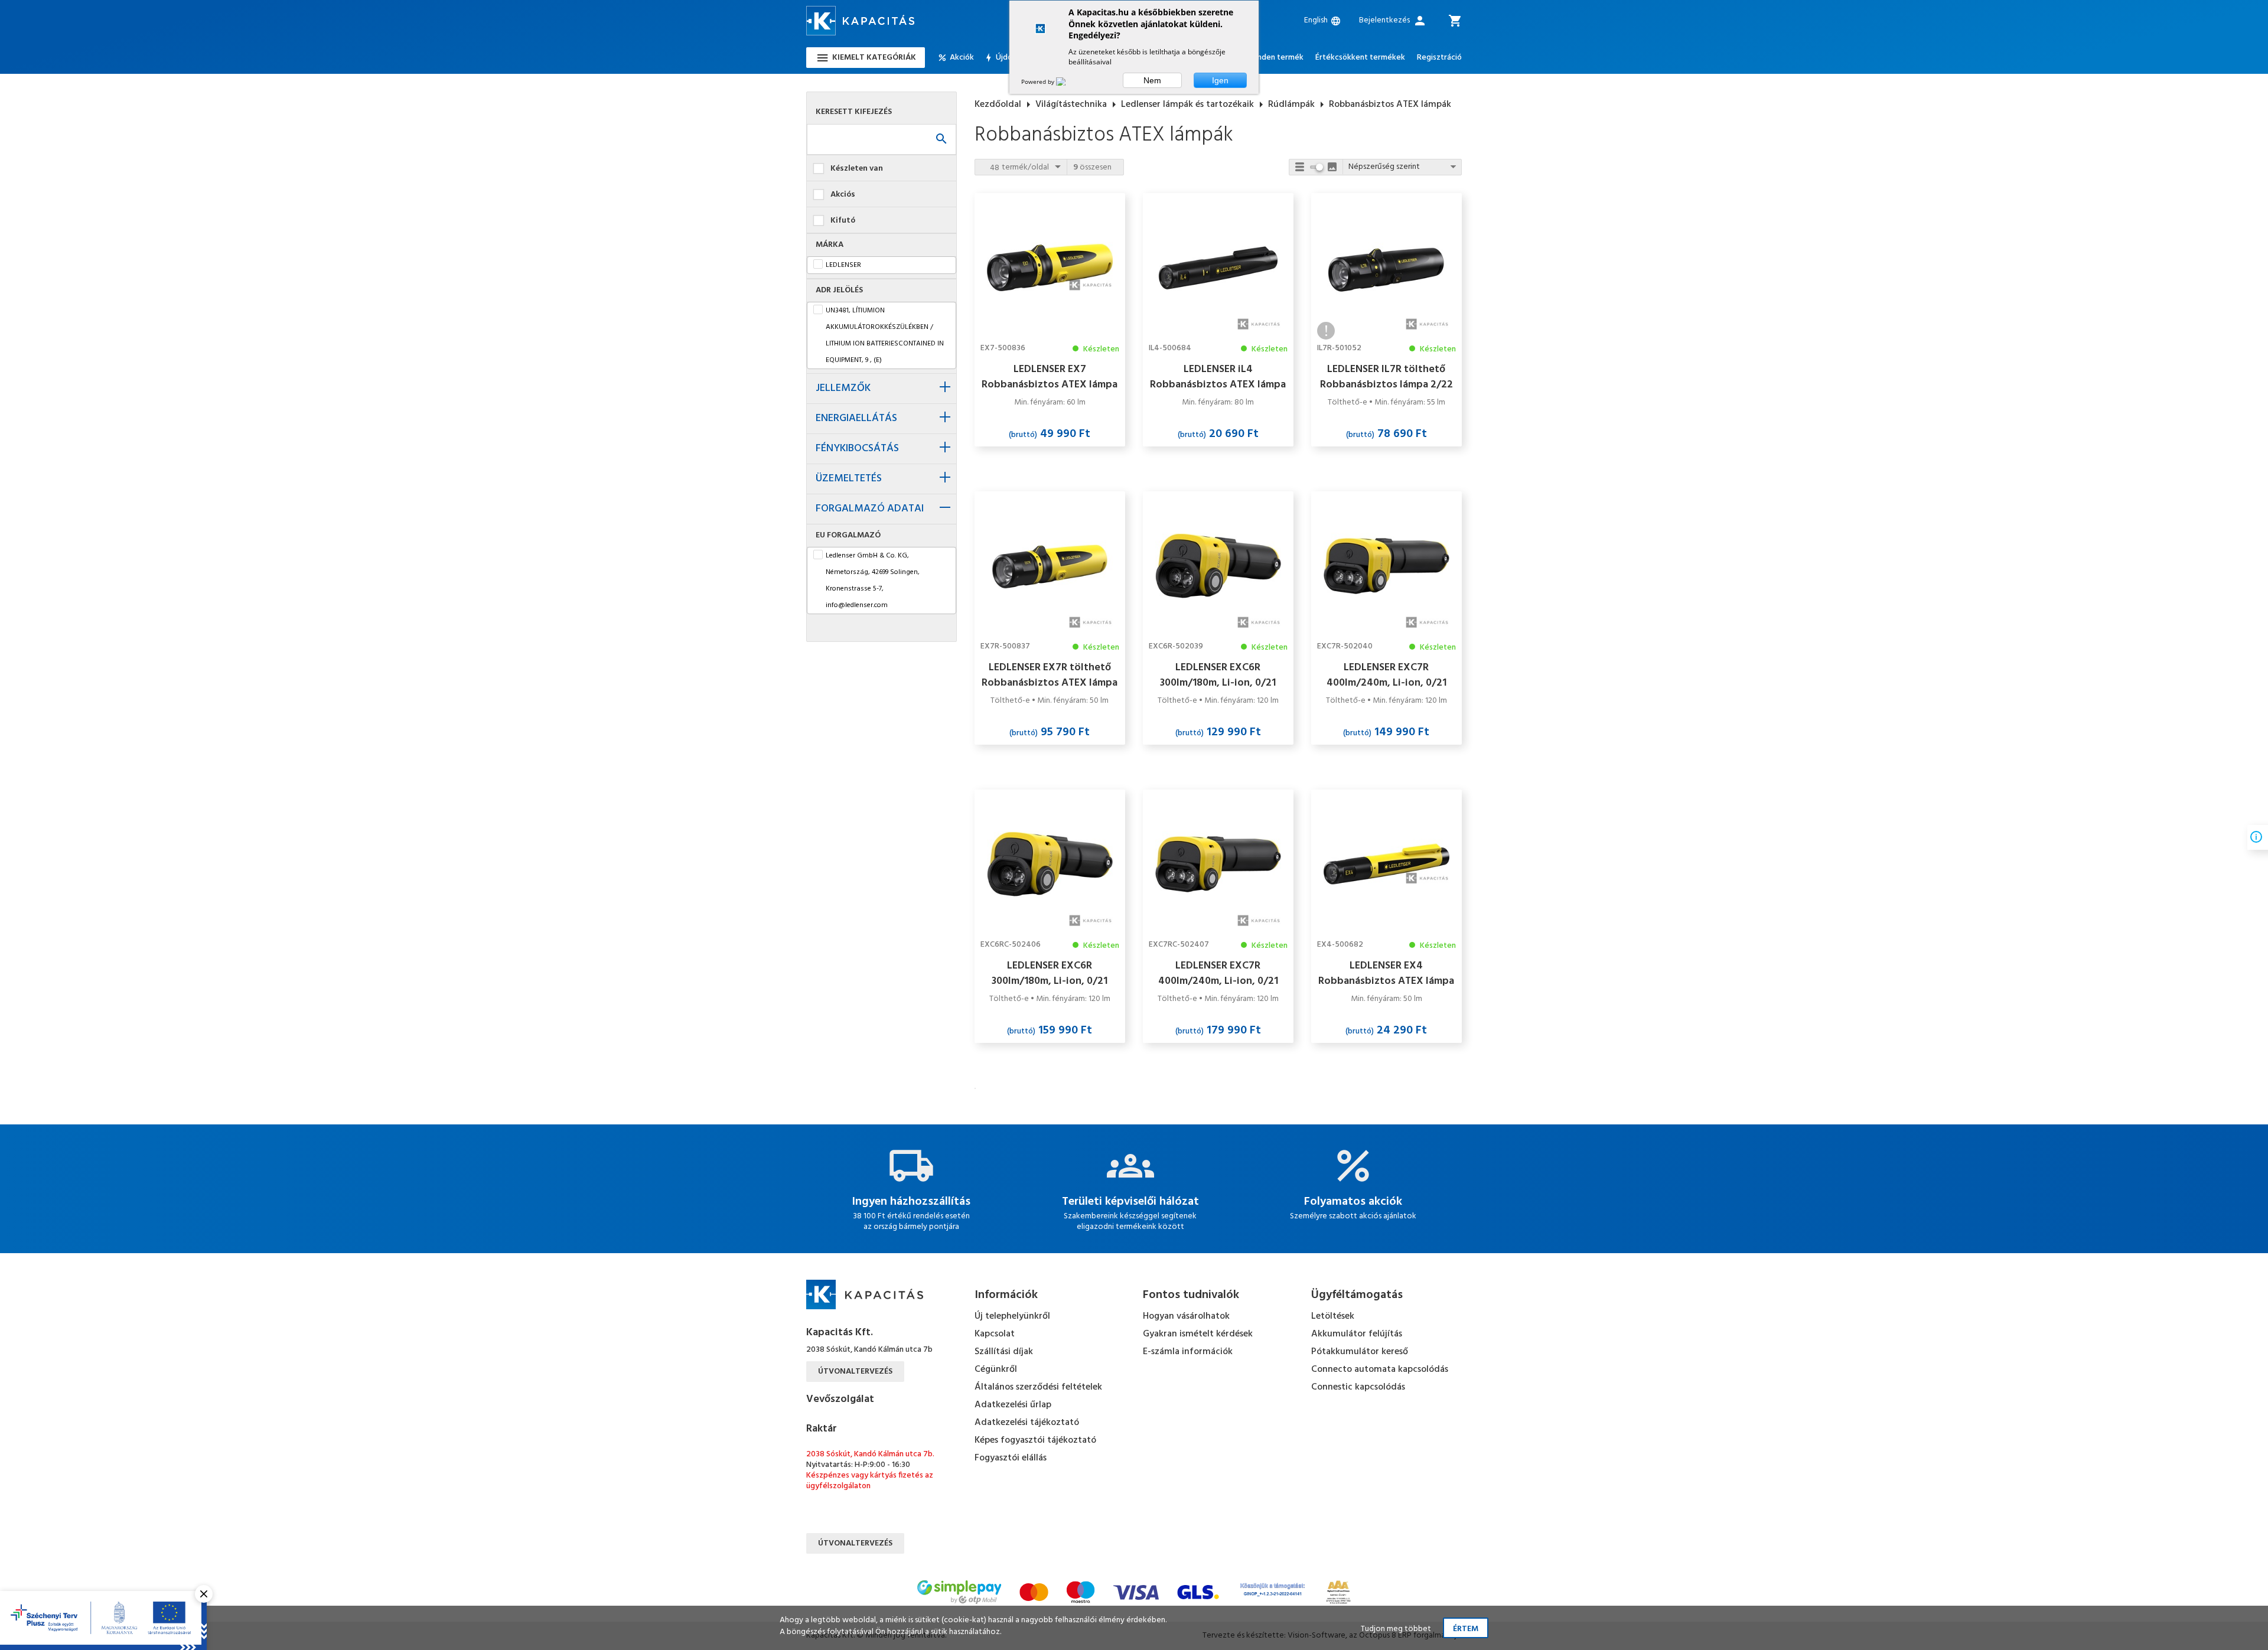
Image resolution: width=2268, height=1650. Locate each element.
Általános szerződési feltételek (1038, 1387)
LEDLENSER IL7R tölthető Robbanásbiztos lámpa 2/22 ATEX (1386, 377)
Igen (1220, 80)
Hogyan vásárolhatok (1186, 1316)
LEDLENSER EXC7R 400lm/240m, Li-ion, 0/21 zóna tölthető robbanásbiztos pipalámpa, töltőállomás (1218, 973)
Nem (1152, 80)
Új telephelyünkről (1012, 1316)
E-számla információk (1188, 1352)
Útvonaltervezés (855, 1372)
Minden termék (1276, 58)
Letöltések (1333, 1316)
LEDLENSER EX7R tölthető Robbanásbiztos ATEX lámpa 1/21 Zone (1050, 675)
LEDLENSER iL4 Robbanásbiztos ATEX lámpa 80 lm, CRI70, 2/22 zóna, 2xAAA (1218, 377)
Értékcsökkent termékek (1360, 58)
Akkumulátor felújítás (1357, 1334)
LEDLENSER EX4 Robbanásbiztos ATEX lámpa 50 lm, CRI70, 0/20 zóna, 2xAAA (1386, 973)
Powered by (1039, 81)
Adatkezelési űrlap (1013, 1405)
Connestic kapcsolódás (1358, 1387)
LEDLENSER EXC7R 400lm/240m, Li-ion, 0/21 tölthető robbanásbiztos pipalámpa (1386, 675)
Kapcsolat (995, 1334)
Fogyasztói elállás (1011, 1458)
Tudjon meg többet (1396, 1629)
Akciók (962, 58)
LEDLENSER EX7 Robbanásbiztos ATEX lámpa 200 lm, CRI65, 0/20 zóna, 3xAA (1050, 377)
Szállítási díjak (1004, 1352)
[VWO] (1068, 81)
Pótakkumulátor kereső (1360, 1352)
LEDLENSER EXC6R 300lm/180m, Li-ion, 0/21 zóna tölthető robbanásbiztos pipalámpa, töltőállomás (1050, 973)
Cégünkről (996, 1369)
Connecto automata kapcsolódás (1380, 1369)
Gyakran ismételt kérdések (1198, 1334)
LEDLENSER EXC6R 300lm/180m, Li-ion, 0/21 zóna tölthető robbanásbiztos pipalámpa (1218, 675)
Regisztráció (1439, 58)
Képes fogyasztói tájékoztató (1035, 1440)
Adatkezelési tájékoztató (1027, 1423)
